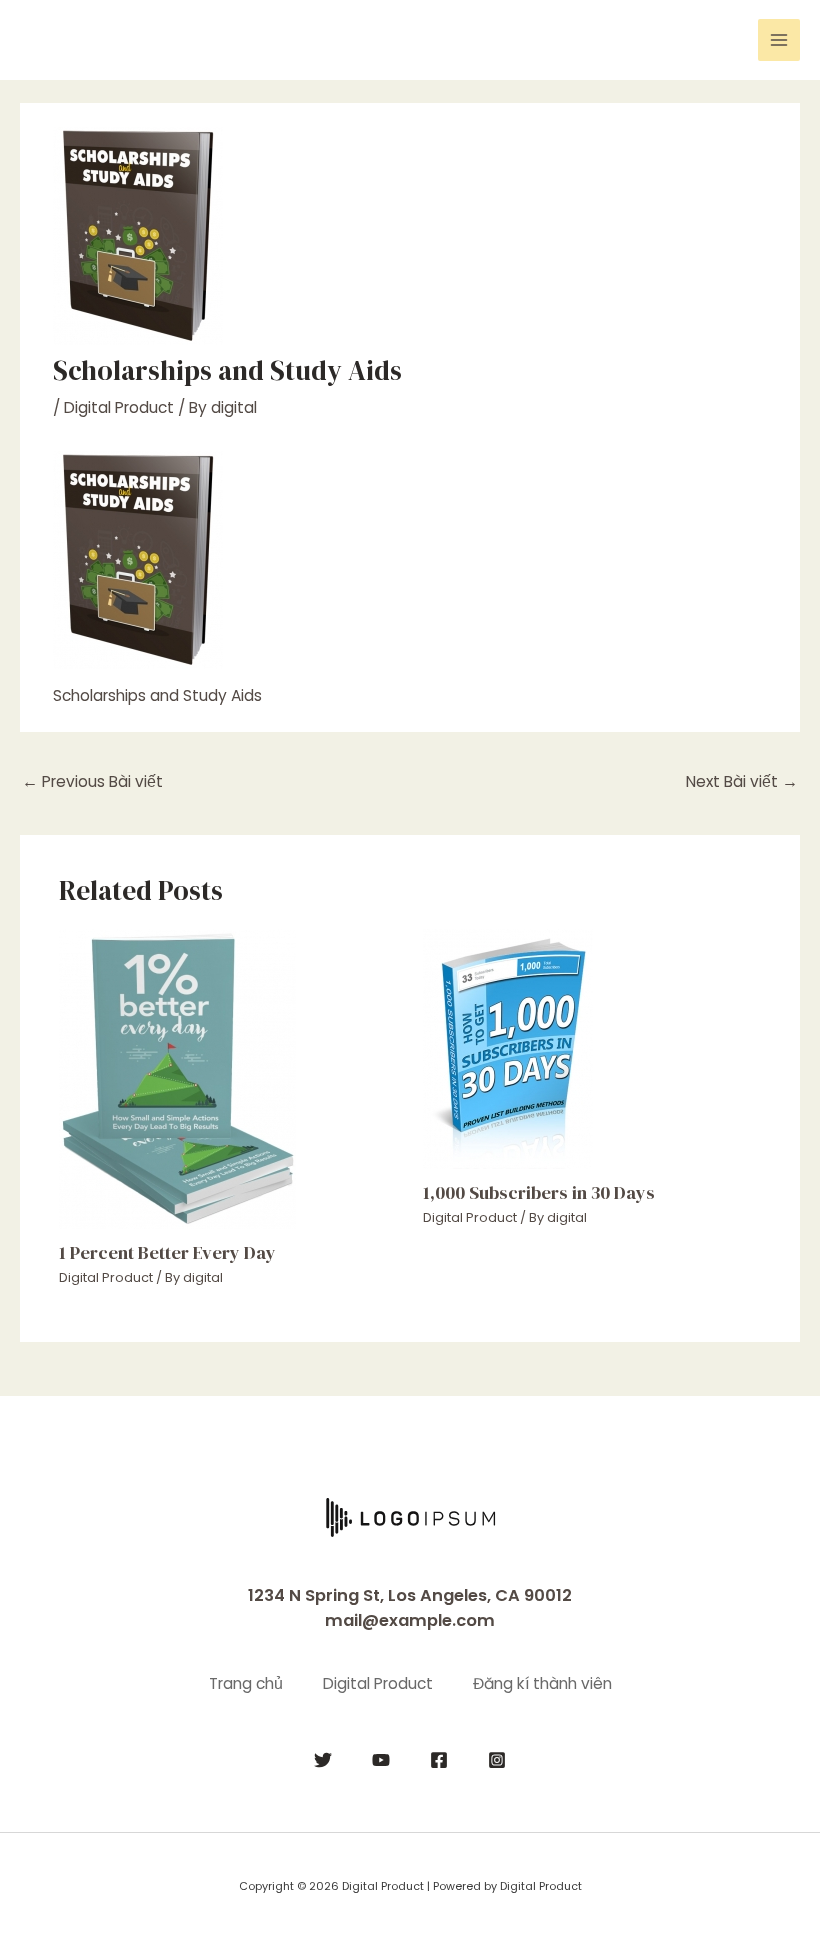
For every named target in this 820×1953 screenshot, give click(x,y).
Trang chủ (246, 1683)
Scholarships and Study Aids (157, 695)
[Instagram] (497, 1760)
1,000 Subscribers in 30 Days (539, 1192)
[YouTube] (381, 1760)
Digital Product (119, 407)
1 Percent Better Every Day (167, 1252)
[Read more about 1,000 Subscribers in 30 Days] (508, 1047)
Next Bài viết (742, 781)
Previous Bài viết (92, 781)
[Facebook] (439, 1760)
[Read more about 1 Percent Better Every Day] (177, 1077)
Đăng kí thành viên (542, 1683)
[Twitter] (323, 1760)
